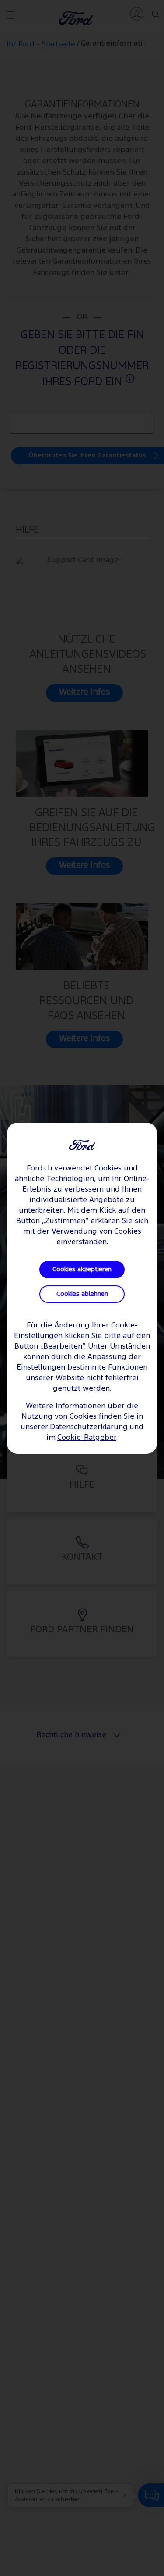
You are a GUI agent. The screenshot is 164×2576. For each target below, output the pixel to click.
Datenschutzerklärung (89, 1427)
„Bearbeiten (61, 1347)
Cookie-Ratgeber (87, 1438)
